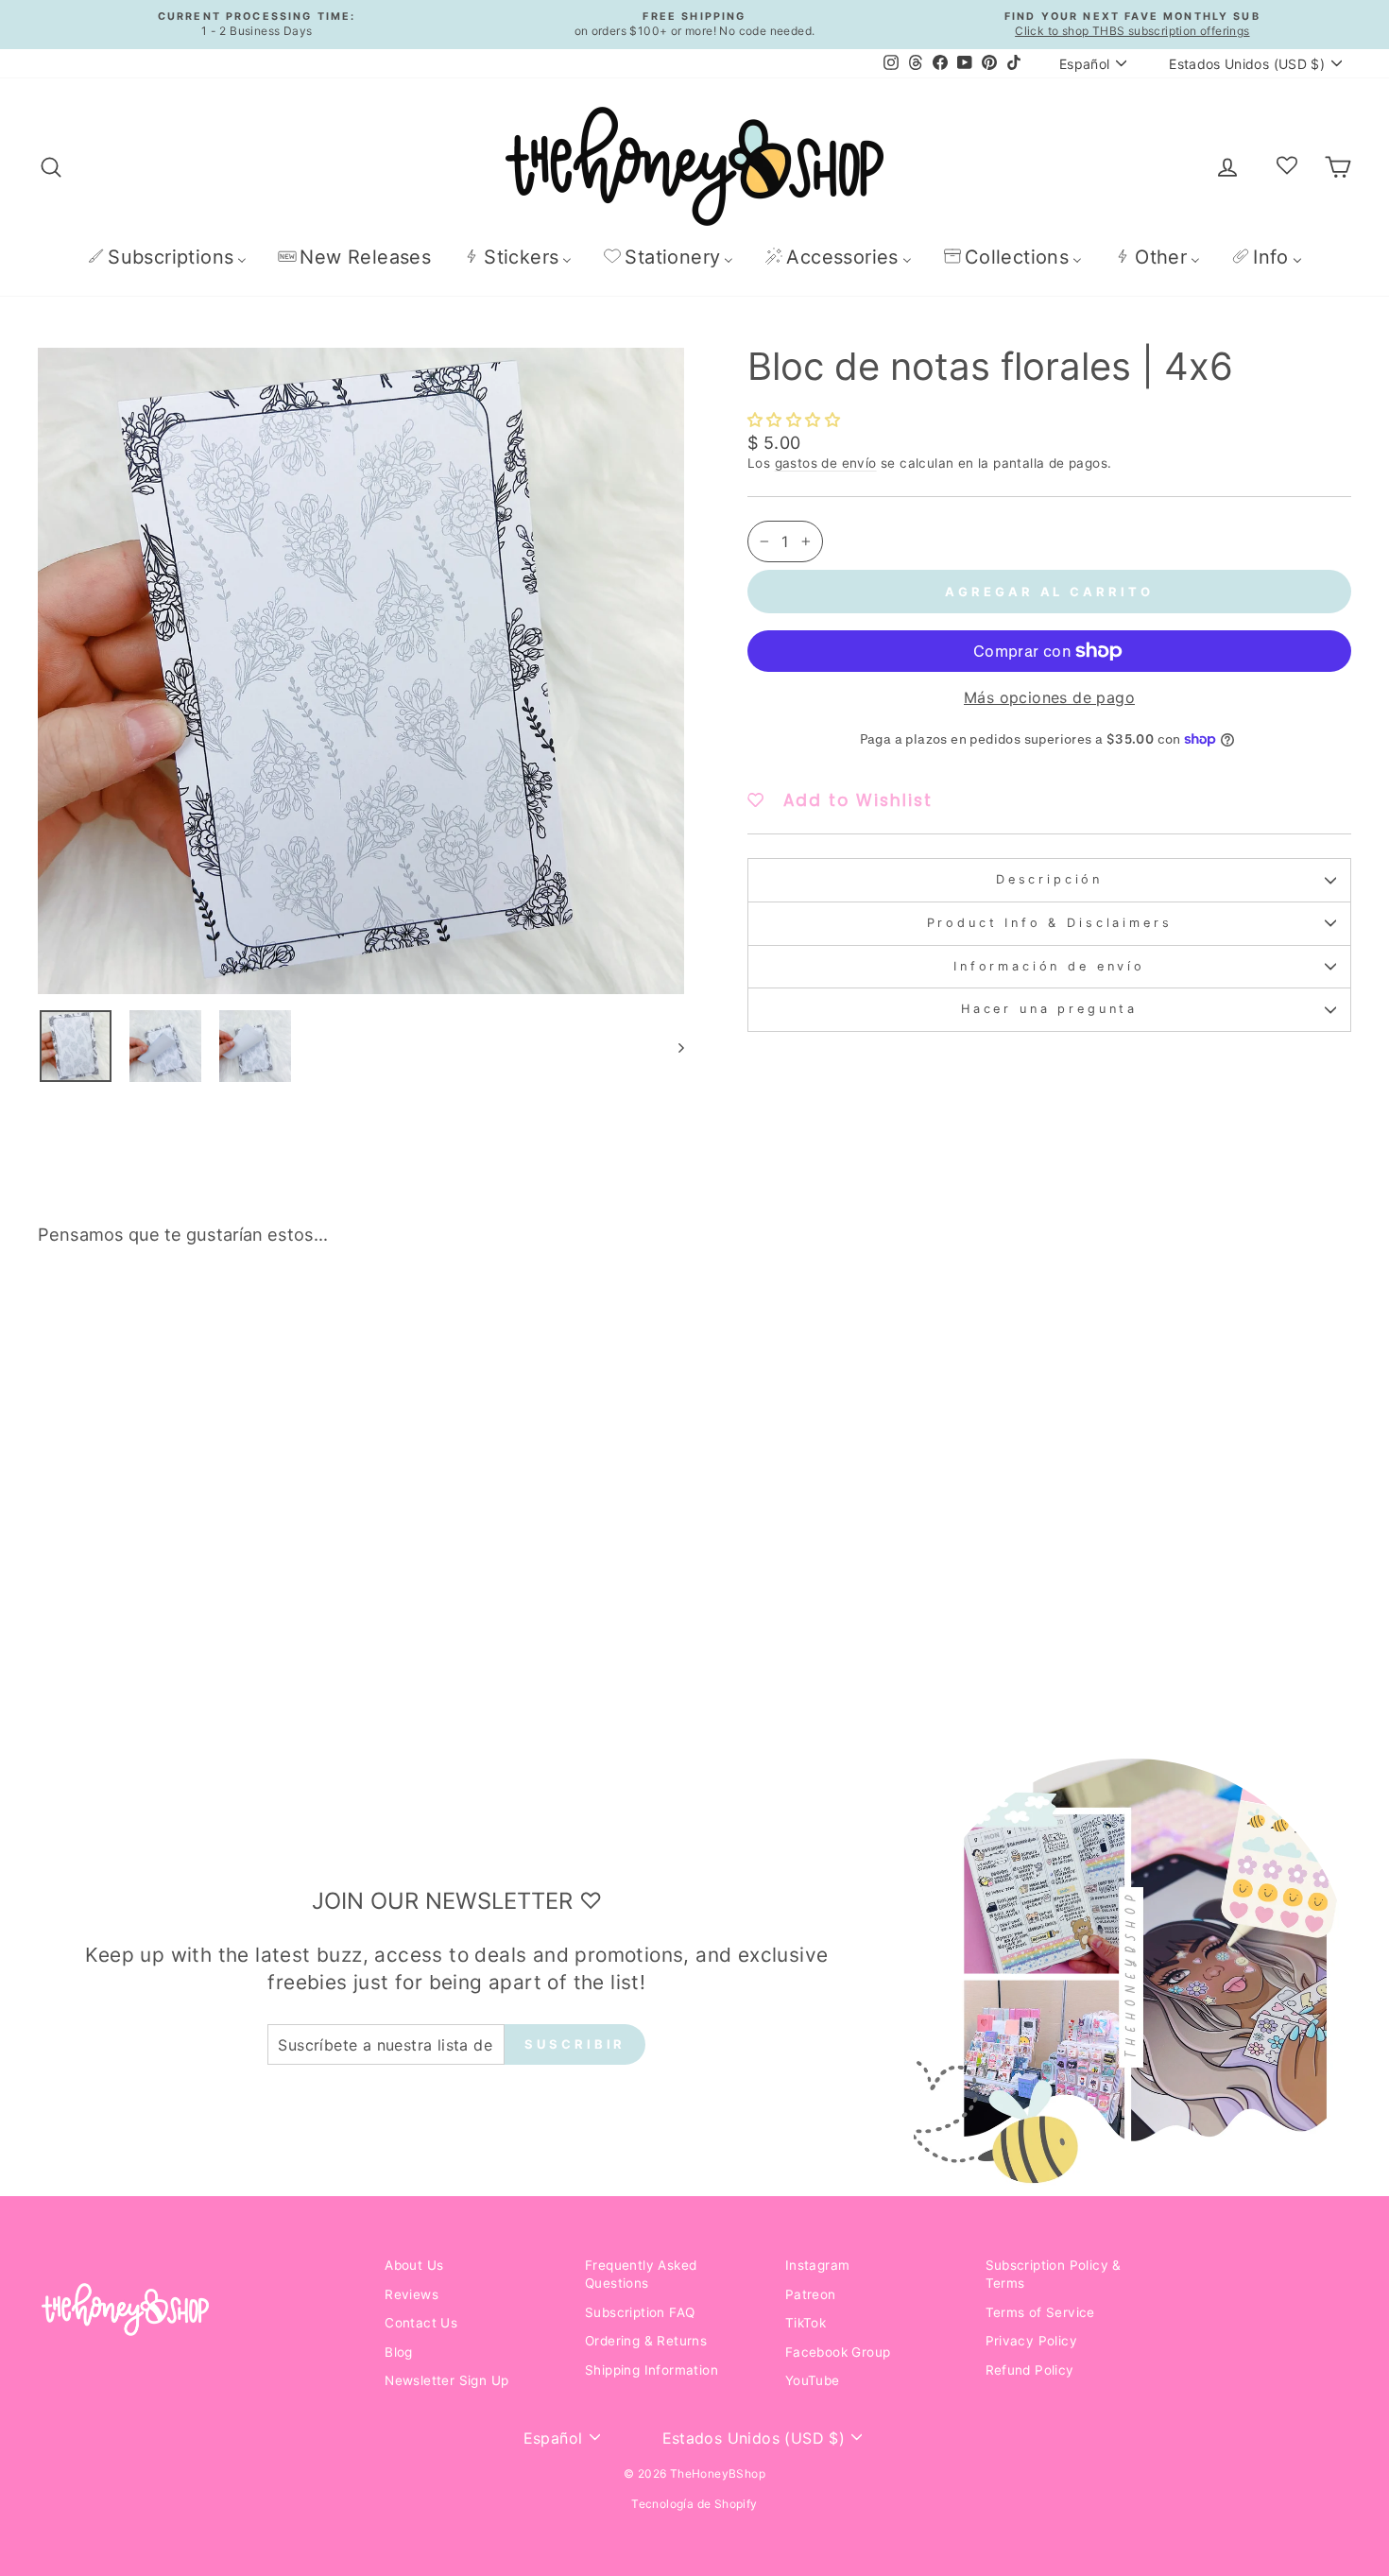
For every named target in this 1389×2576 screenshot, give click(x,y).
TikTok (806, 2323)
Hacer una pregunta (1049, 1009)
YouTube (813, 2380)
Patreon (811, 2294)
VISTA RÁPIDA (194, 1583)
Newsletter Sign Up (446, 2380)
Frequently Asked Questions (641, 2274)
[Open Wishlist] (1287, 166)
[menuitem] (167, 257)
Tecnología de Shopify (694, 2504)
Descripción (1049, 879)
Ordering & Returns (646, 2341)
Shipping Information (652, 2370)
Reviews (412, 2294)
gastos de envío (826, 463)
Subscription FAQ (640, 2312)
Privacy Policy (1032, 2341)
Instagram (818, 2265)
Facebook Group (838, 2352)
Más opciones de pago (1049, 697)
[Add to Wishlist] (327, 1314)
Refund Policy (1030, 2370)
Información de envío (1049, 966)
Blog (399, 2352)
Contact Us (421, 2323)
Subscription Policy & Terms (1054, 2274)
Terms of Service (1040, 2312)
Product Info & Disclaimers (1050, 923)
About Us (414, 2265)
